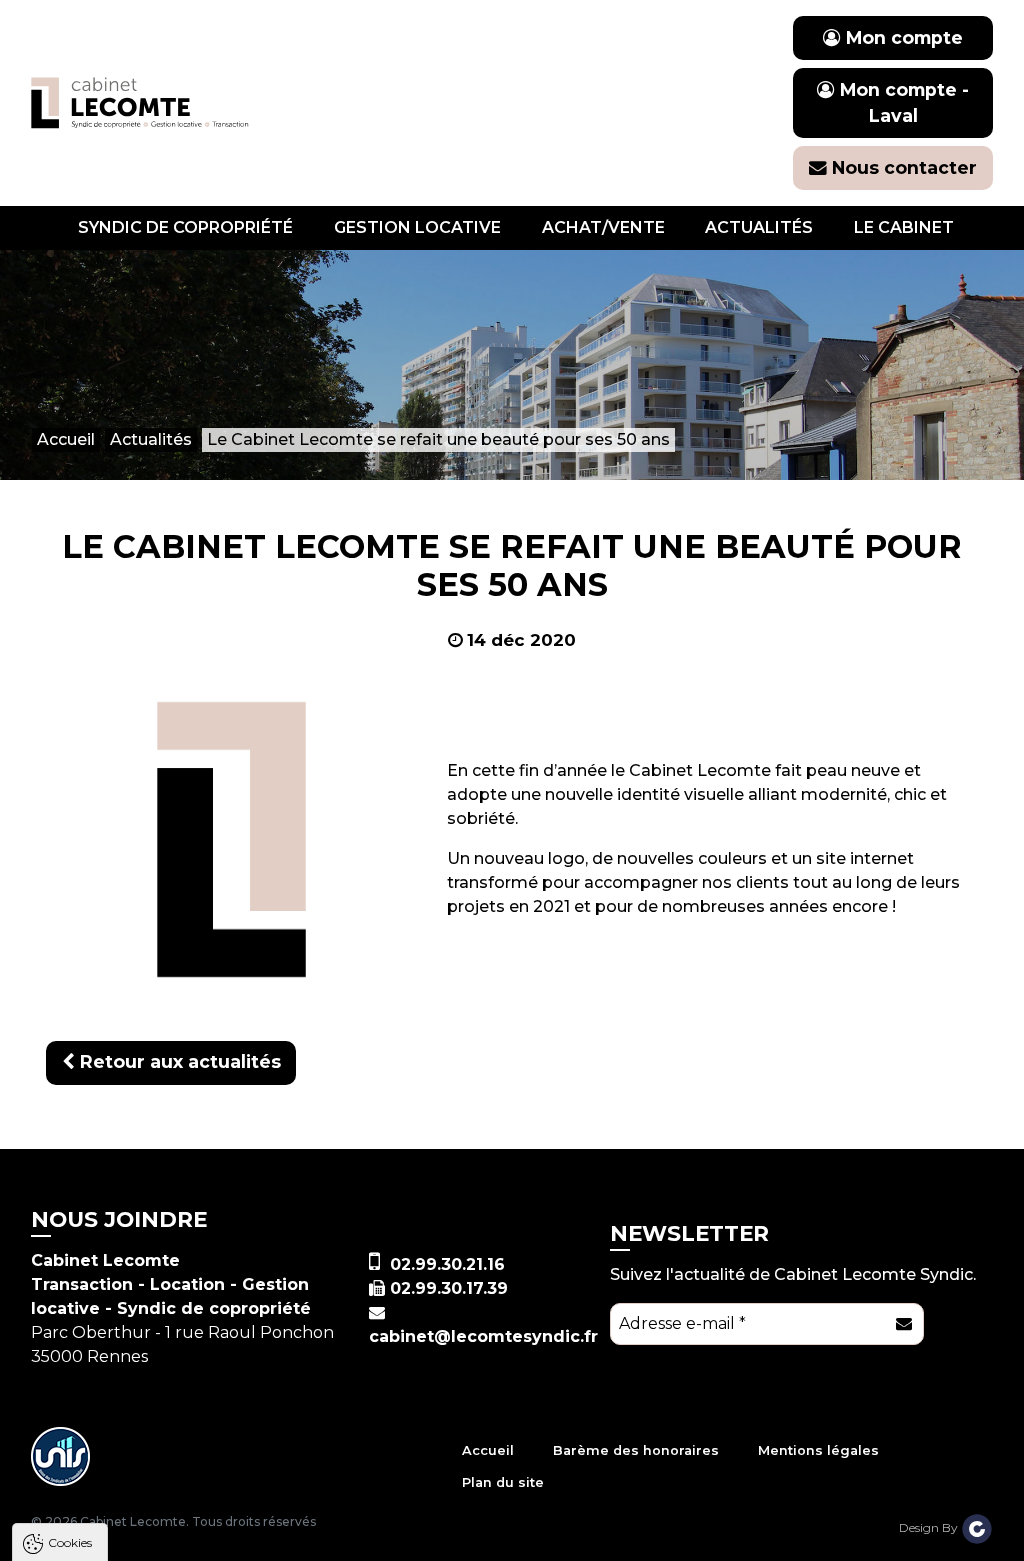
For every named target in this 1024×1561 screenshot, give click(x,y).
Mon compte (902, 37)
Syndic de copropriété (185, 227)
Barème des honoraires (636, 1450)
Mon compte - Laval (902, 102)
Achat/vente (603, 227)
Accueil (488, 1450)
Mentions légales (818, 1450)
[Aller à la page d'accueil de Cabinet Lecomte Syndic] (140, 102)
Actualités (759, 227)
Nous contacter (902, 167)
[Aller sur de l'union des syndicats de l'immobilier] (61, 1456)
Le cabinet (904, 227)
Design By (930, 1527)
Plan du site (503, 1482)
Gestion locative (417, 227)
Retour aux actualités (178, 1061)
